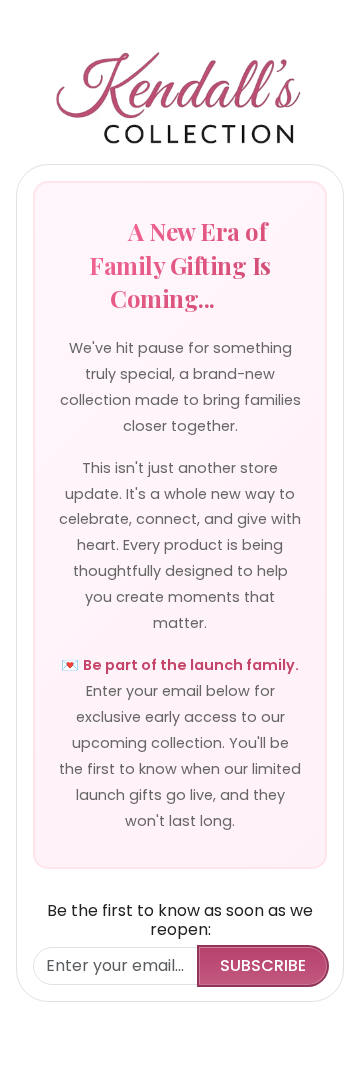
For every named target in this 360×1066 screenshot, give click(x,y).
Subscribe (263, 965)
